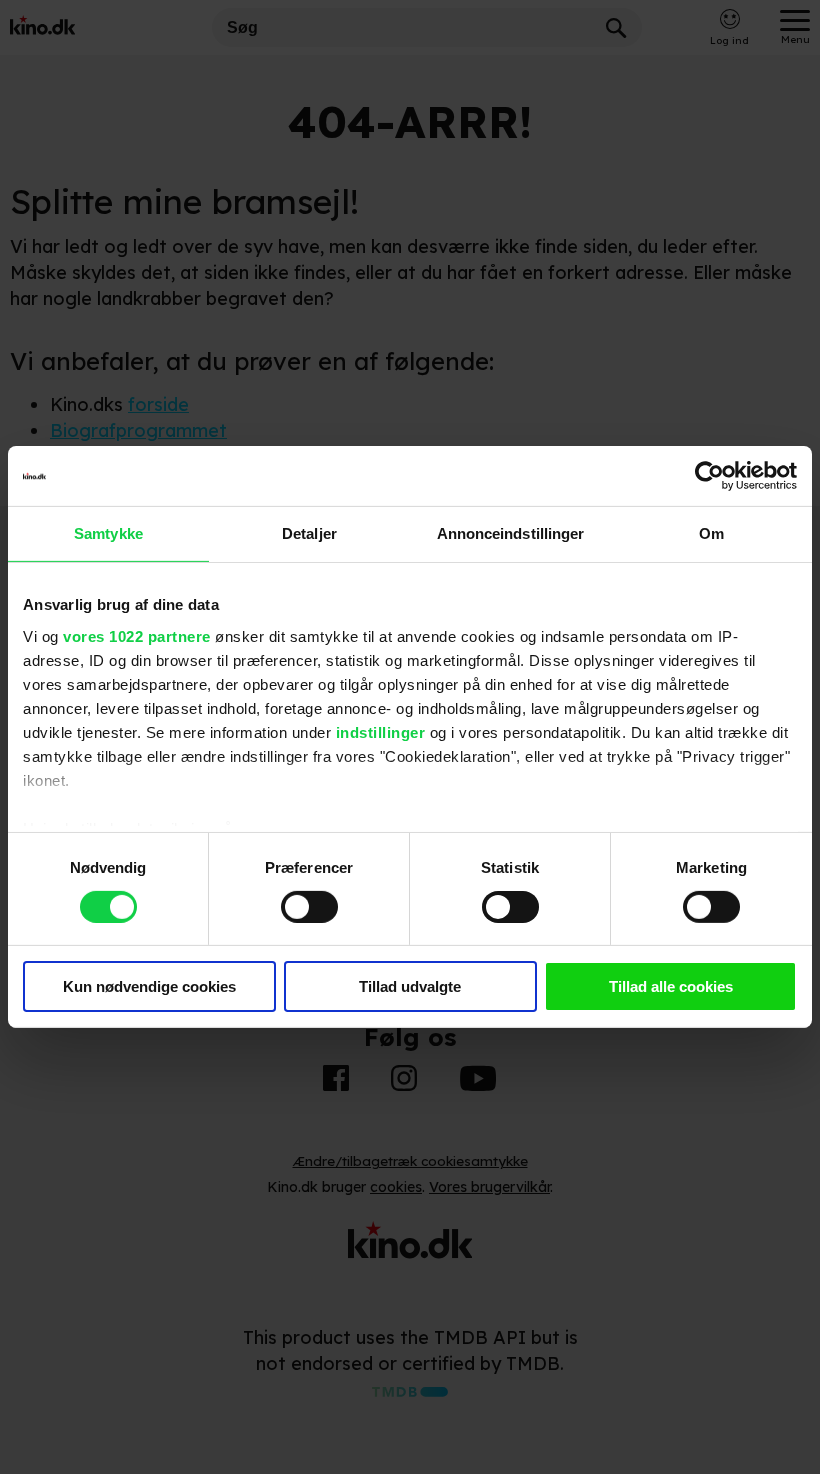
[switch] (309, 907)
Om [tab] (711, 533)
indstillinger (381, 731)
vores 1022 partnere (137, 635)
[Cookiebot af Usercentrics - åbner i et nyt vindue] (709, 476)
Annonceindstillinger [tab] (511, 533)
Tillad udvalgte (410, 986)
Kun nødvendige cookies (149, 986)
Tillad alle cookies (671, 986)
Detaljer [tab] (309, 533)
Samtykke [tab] (108, 533)
